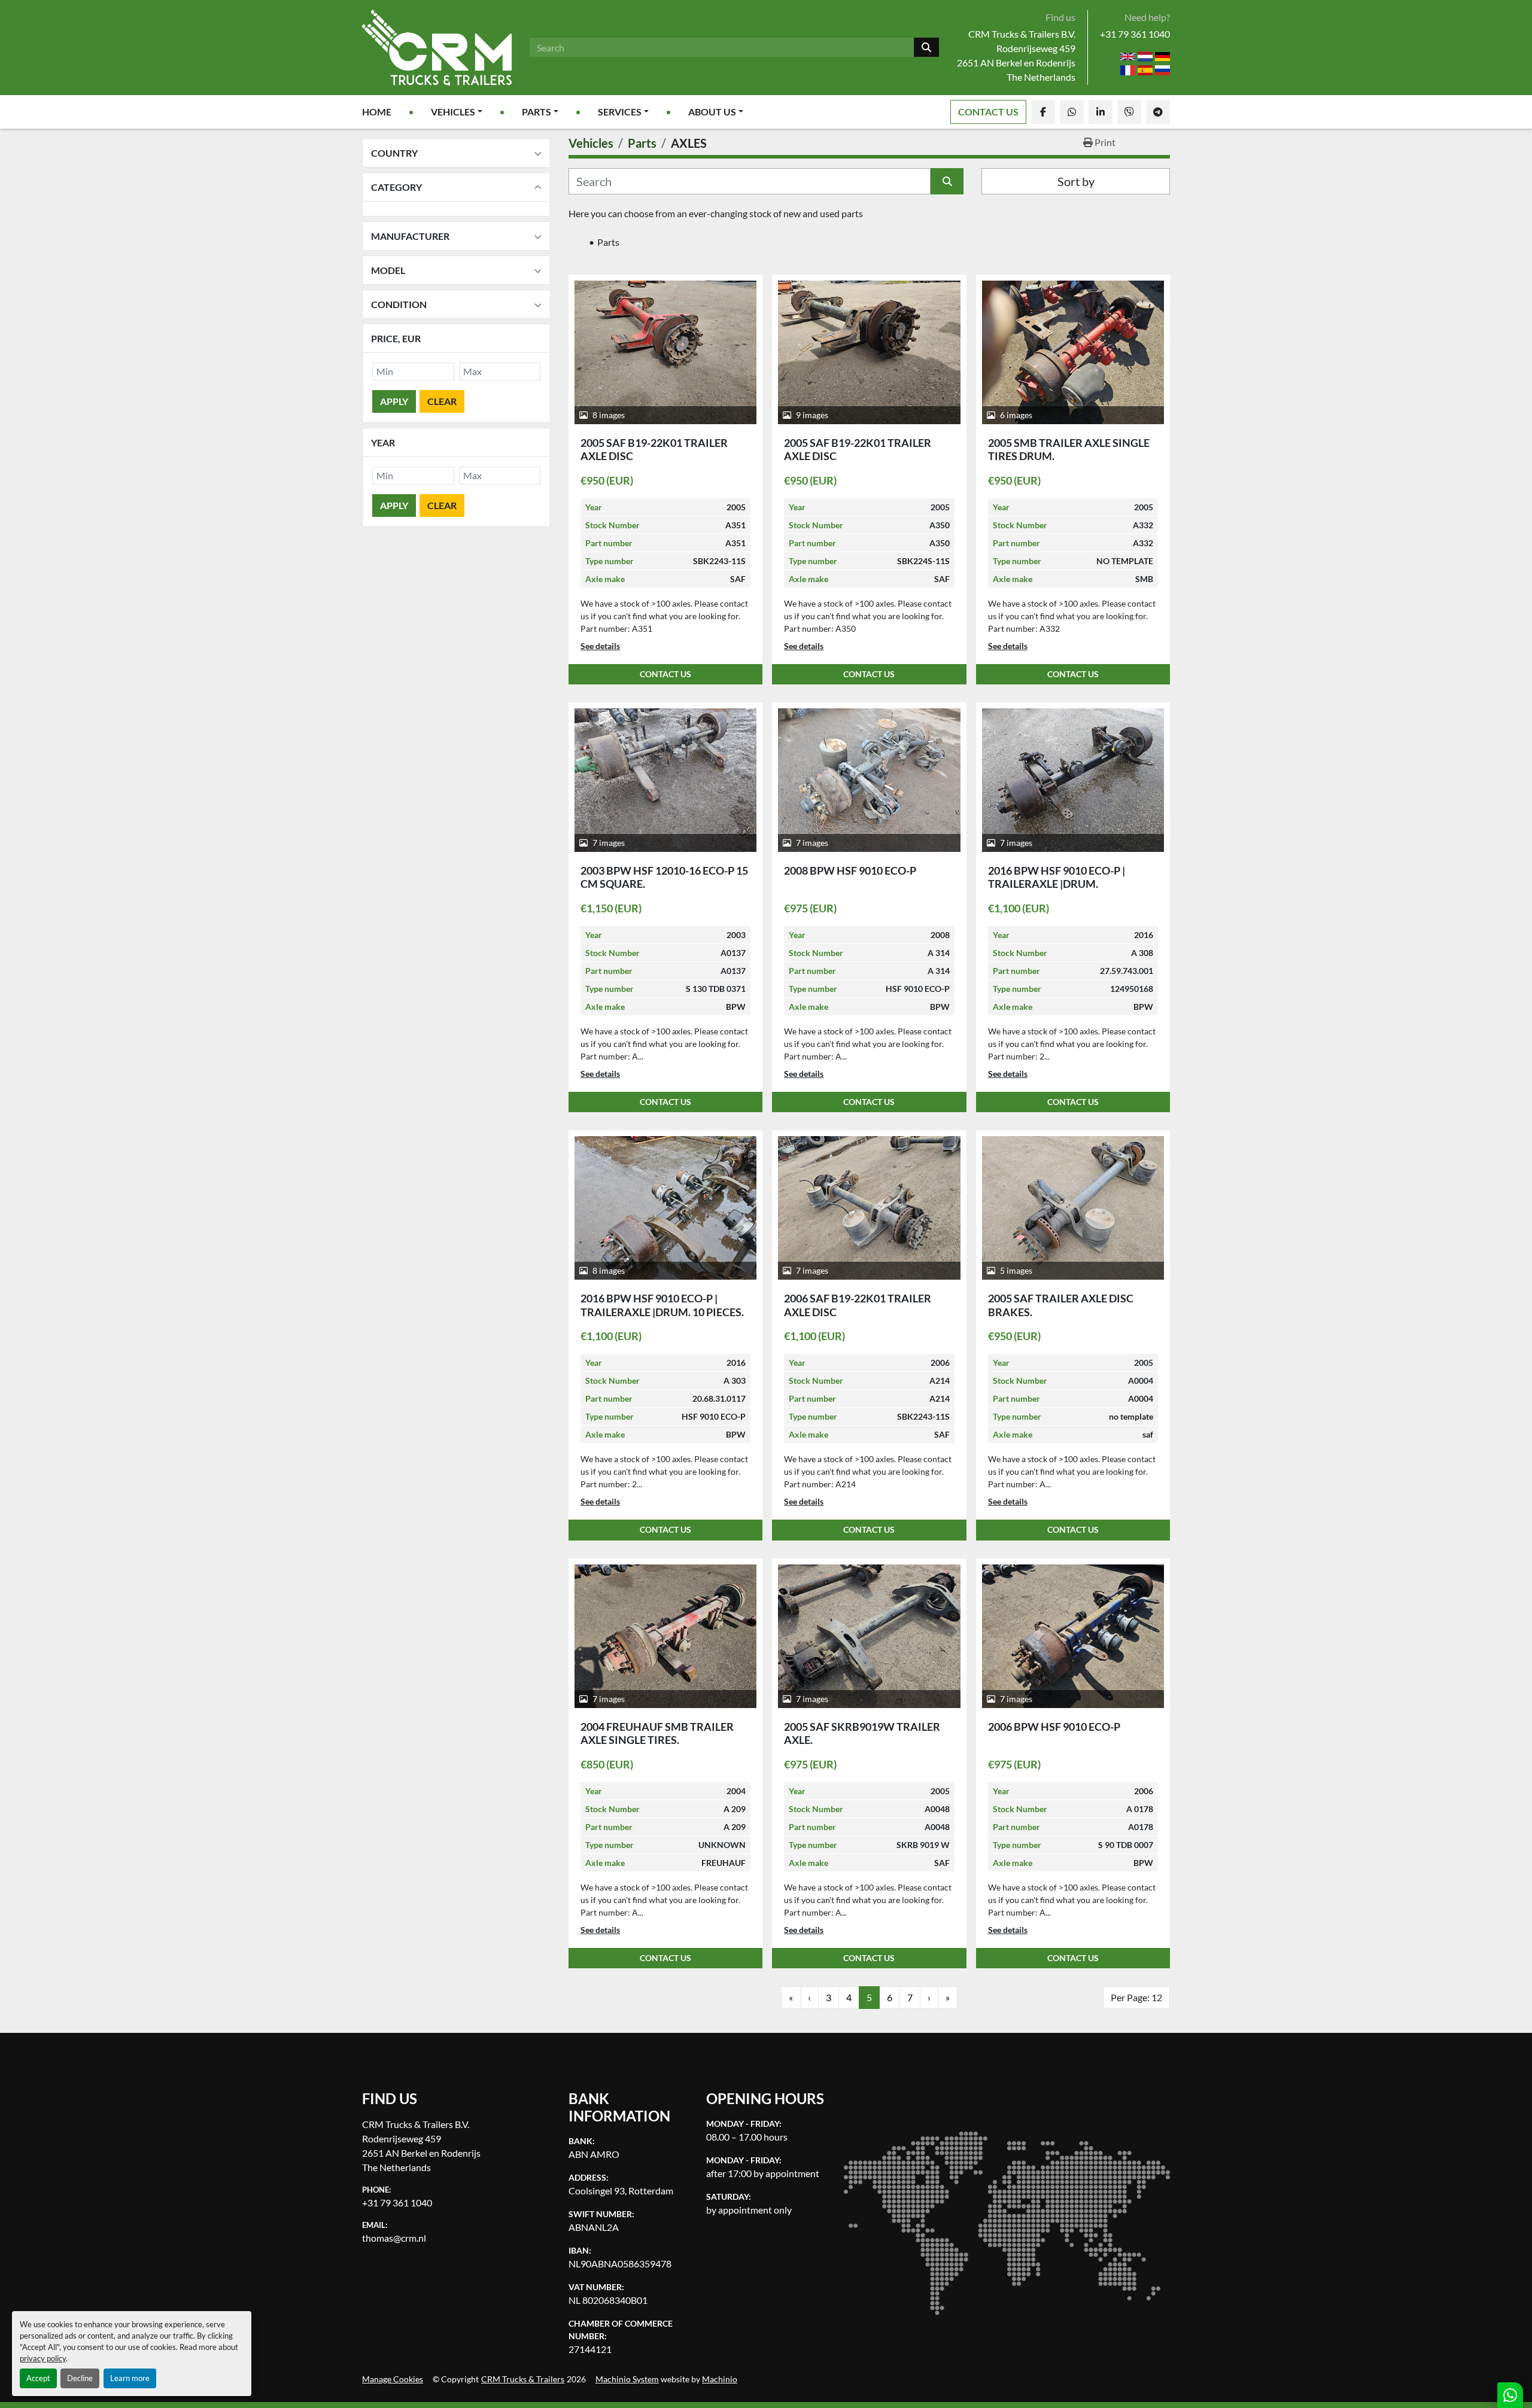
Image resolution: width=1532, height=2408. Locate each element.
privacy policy (43, 2358)
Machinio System (627, 2379)
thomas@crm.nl (394, 2238)
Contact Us (988, 112)
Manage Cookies (393, 2379)
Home (377, 112)
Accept (38, 2378)
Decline (80, 2378)
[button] (457, 112)
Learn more (130, 2378)
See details (600, 646)
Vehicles (453, 112)
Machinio (720, 2379)
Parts (536, 112)
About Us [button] (712, 112)
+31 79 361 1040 (1135, 34)
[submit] (926, 47)
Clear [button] (442, 401)
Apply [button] (394, 401)
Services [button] (620, 112)
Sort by (1076, 181)
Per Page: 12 (1136, 1997)
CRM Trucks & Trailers (523, 2379)
